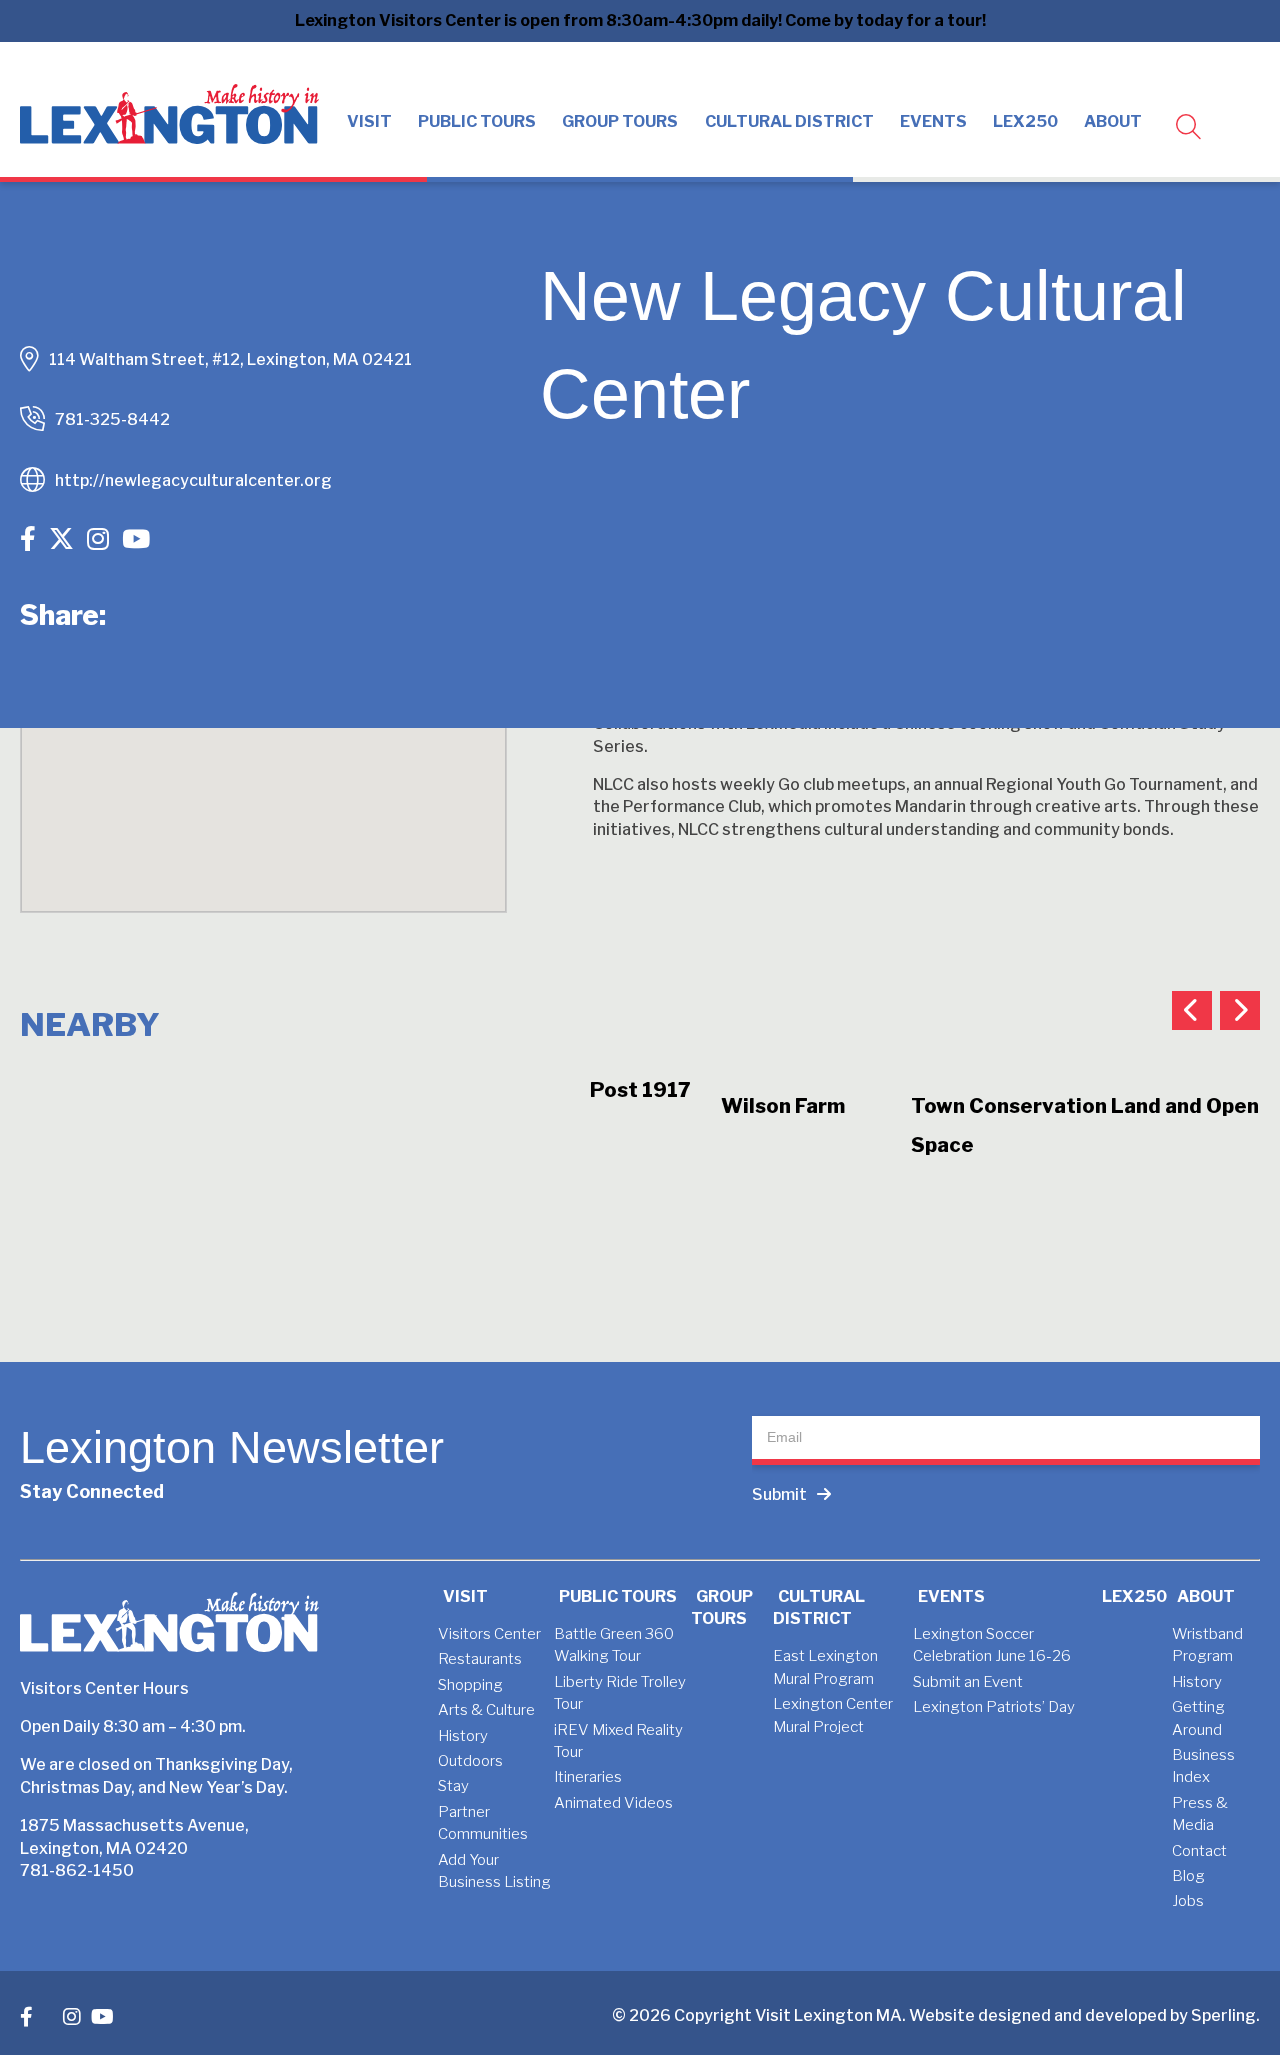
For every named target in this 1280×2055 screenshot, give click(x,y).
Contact (1199, 1851)
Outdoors (470, 1761)
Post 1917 (640, 1090)
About (1113, 121)
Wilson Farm (783, 1106)
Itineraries (588, 1777)
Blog (1188, 1876)
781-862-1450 (77, 1870)
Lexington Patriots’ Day (994, 1707)
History (463, 1736)
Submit (779, 1494)
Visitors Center (489, 1634)
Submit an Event (968, 1682)
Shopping (470, 1685)
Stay (453, 1786)
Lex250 (1025, 121)
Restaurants (480, 1659)
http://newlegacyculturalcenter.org (193, 480)
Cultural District (789, 121)
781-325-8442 (112, 419)
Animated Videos (613, 1803)
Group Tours (620, 121)
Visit (369, 121)
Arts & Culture (486, 1710)
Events (933, 121)
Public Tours (477, 121)
